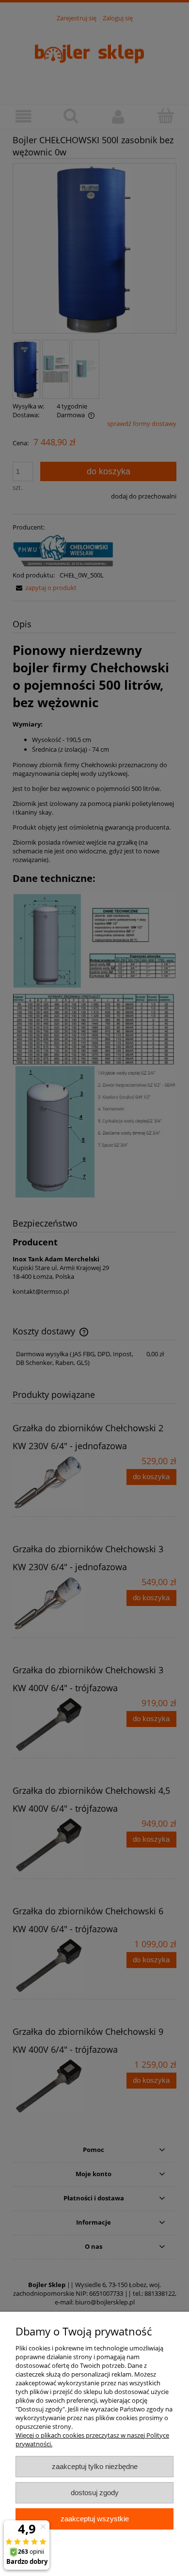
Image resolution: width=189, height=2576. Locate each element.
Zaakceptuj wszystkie (95, 2519)
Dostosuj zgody (95, 2493)
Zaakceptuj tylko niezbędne (95, 2466)
